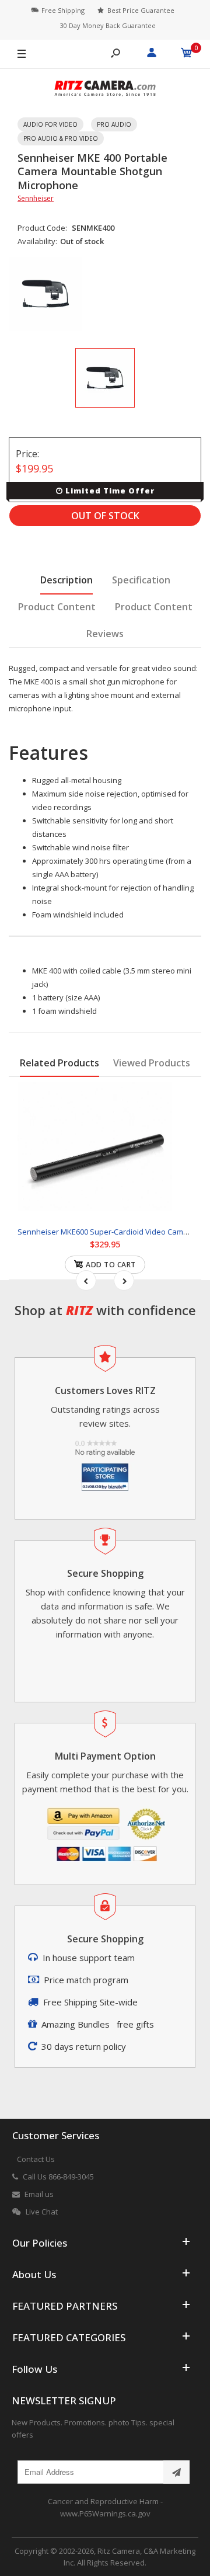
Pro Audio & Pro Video (61, 138)
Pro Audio (114, 124)
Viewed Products (152, 1063)
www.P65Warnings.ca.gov (105, 2514)
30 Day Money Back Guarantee (108, 25)
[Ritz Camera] (105, 90)
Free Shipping (63, 10)
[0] (187, 54)
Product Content (57, 607)
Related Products (60, 1063)
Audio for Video (50, 124)
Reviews (105, 634)
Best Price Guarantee (141, 10)
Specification (141, 580)
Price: (27, 454)
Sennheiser (36, 198)
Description (66, 580)
